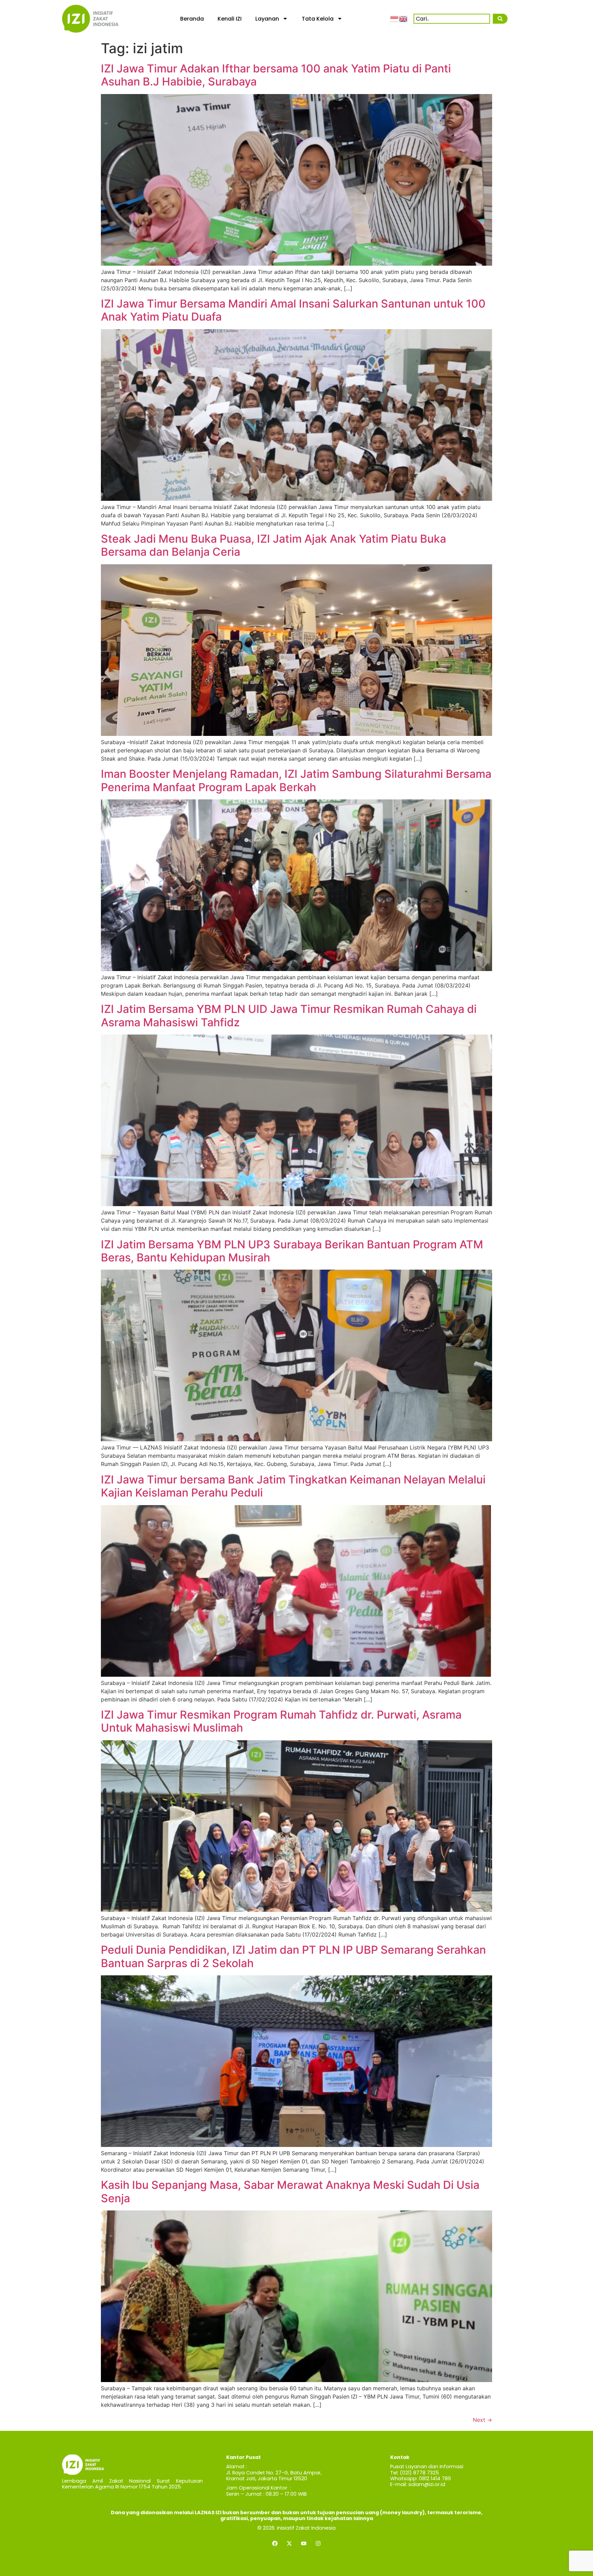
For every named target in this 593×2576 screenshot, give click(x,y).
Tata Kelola (318, 19)
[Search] (500, 19)
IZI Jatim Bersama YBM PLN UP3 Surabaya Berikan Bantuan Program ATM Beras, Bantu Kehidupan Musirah (292, 1251)
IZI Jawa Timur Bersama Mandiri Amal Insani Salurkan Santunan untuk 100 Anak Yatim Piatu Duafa (293, 310)
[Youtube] (304, 2543)
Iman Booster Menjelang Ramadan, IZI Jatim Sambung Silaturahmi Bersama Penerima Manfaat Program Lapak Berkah (296, 780)
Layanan (267, 19)
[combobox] (452, 19)
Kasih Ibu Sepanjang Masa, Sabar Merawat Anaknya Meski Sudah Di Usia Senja (290, 2191)
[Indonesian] (395, 19)
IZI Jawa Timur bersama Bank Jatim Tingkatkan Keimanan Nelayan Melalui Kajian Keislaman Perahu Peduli (293, 1486)
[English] (404, 19)
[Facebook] (275, 2543)
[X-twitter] (289, 2543)
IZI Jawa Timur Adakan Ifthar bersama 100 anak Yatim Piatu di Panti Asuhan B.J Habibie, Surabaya (276, 75)
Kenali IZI (230, 19)
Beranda (192, 19)
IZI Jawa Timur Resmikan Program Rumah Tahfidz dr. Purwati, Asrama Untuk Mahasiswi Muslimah (281, 1721)
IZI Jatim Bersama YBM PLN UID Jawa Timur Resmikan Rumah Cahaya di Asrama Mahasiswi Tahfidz (289, 1015)
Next (482, 2420)
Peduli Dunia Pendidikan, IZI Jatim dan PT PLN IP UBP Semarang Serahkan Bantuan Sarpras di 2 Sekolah (293, 1956)
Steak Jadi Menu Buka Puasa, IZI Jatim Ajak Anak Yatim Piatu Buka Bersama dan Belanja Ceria (274, 545)
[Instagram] (318, 2543)
